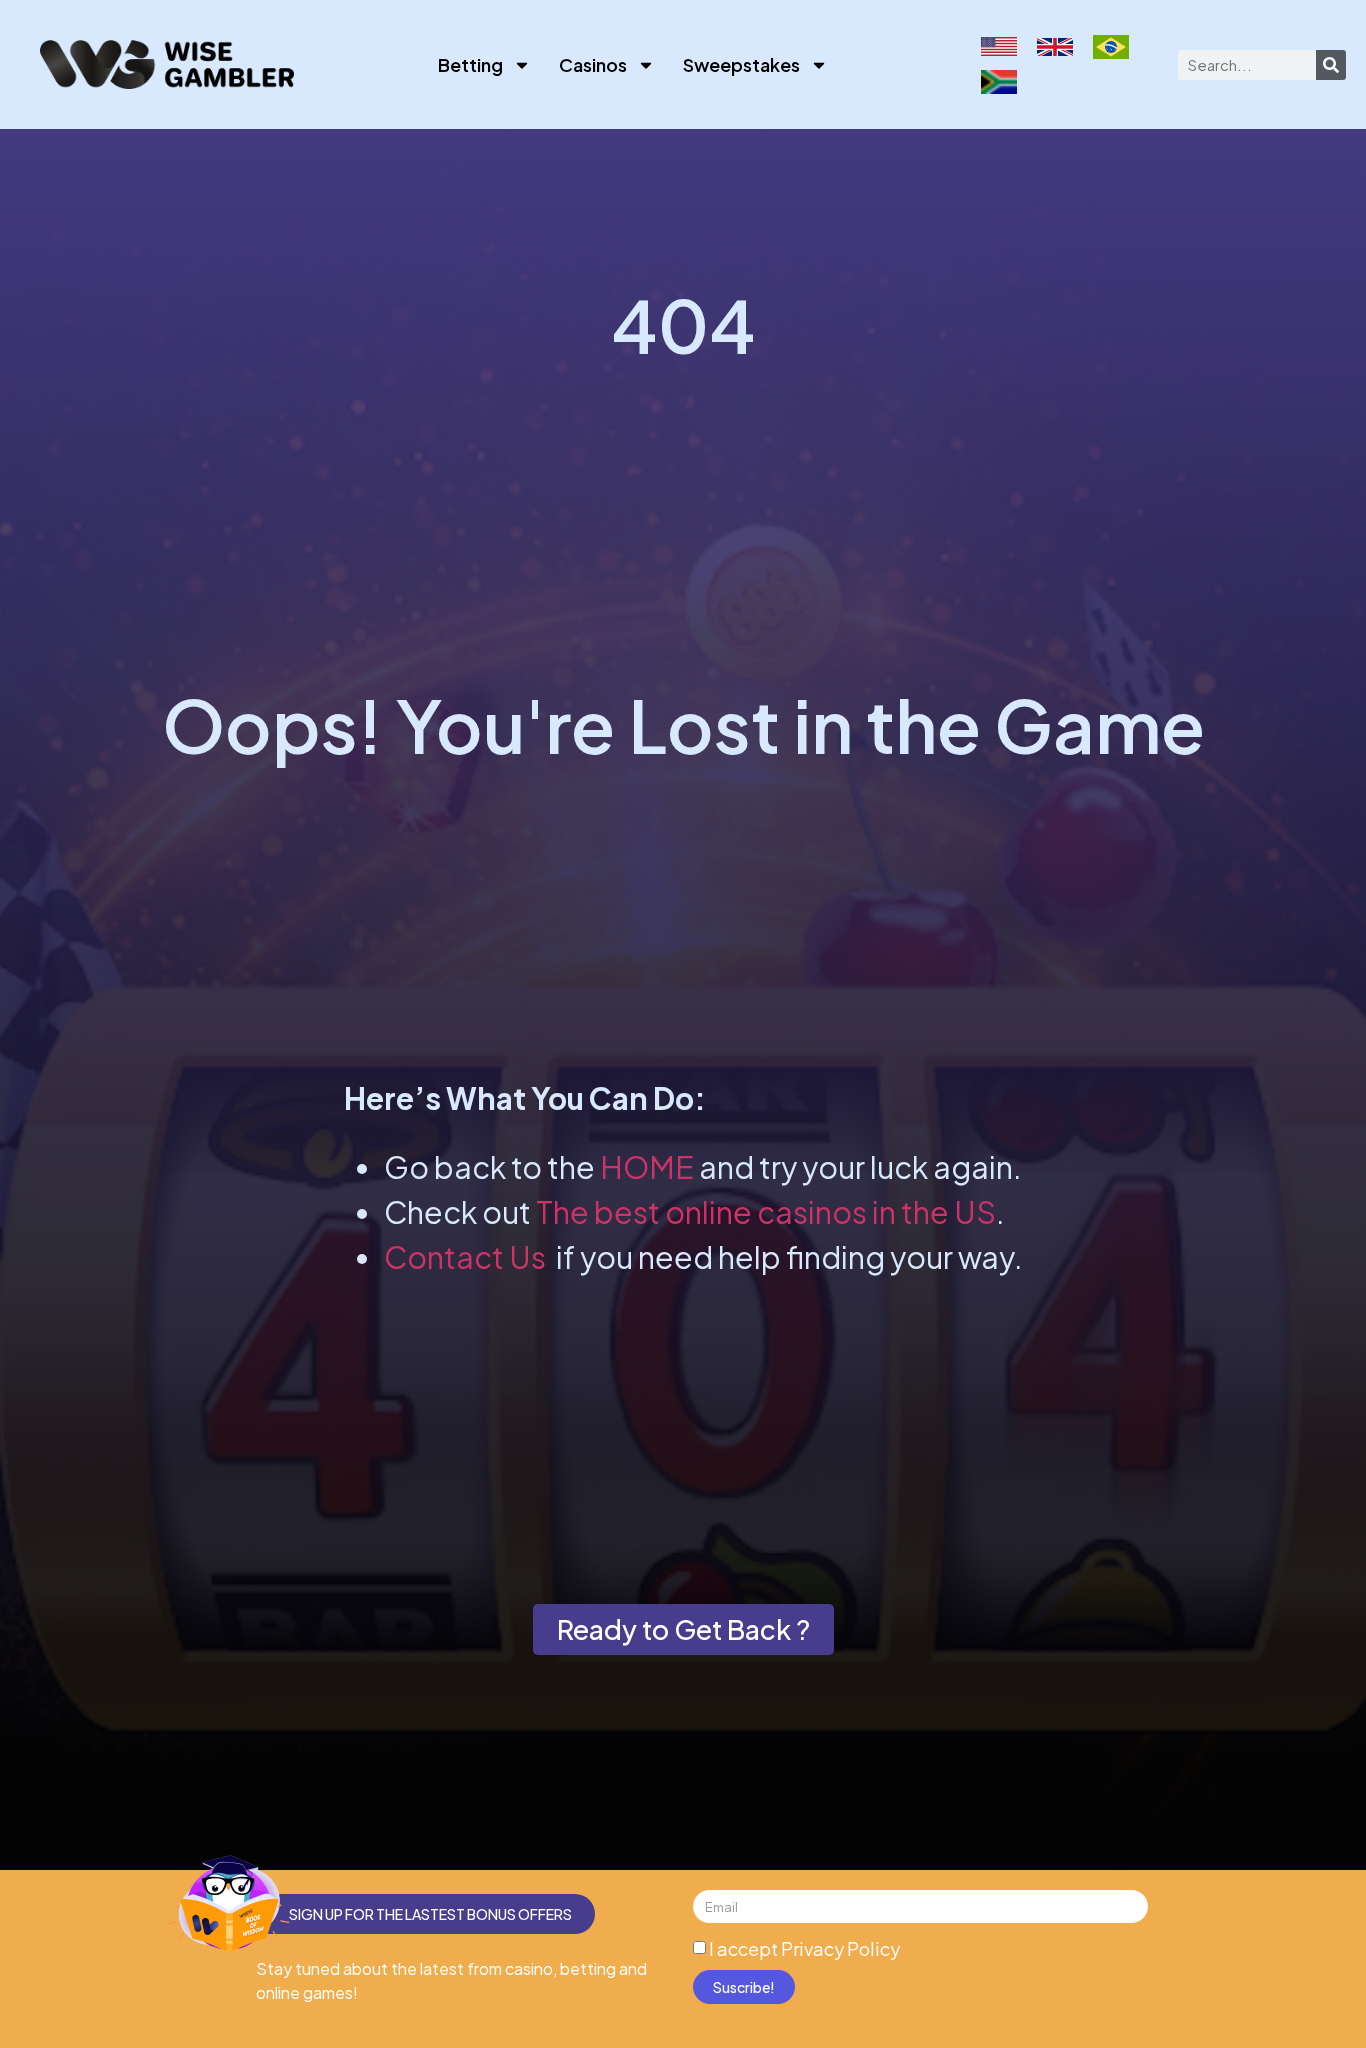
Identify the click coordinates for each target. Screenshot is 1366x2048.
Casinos (593, 64)
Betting (470, 64)
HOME (647, 1167)
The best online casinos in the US (766, 1212)
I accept (804, 1948)
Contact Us (465, 1257)
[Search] (1331, 65)
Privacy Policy (840, 1948)
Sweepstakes (741, 64)
